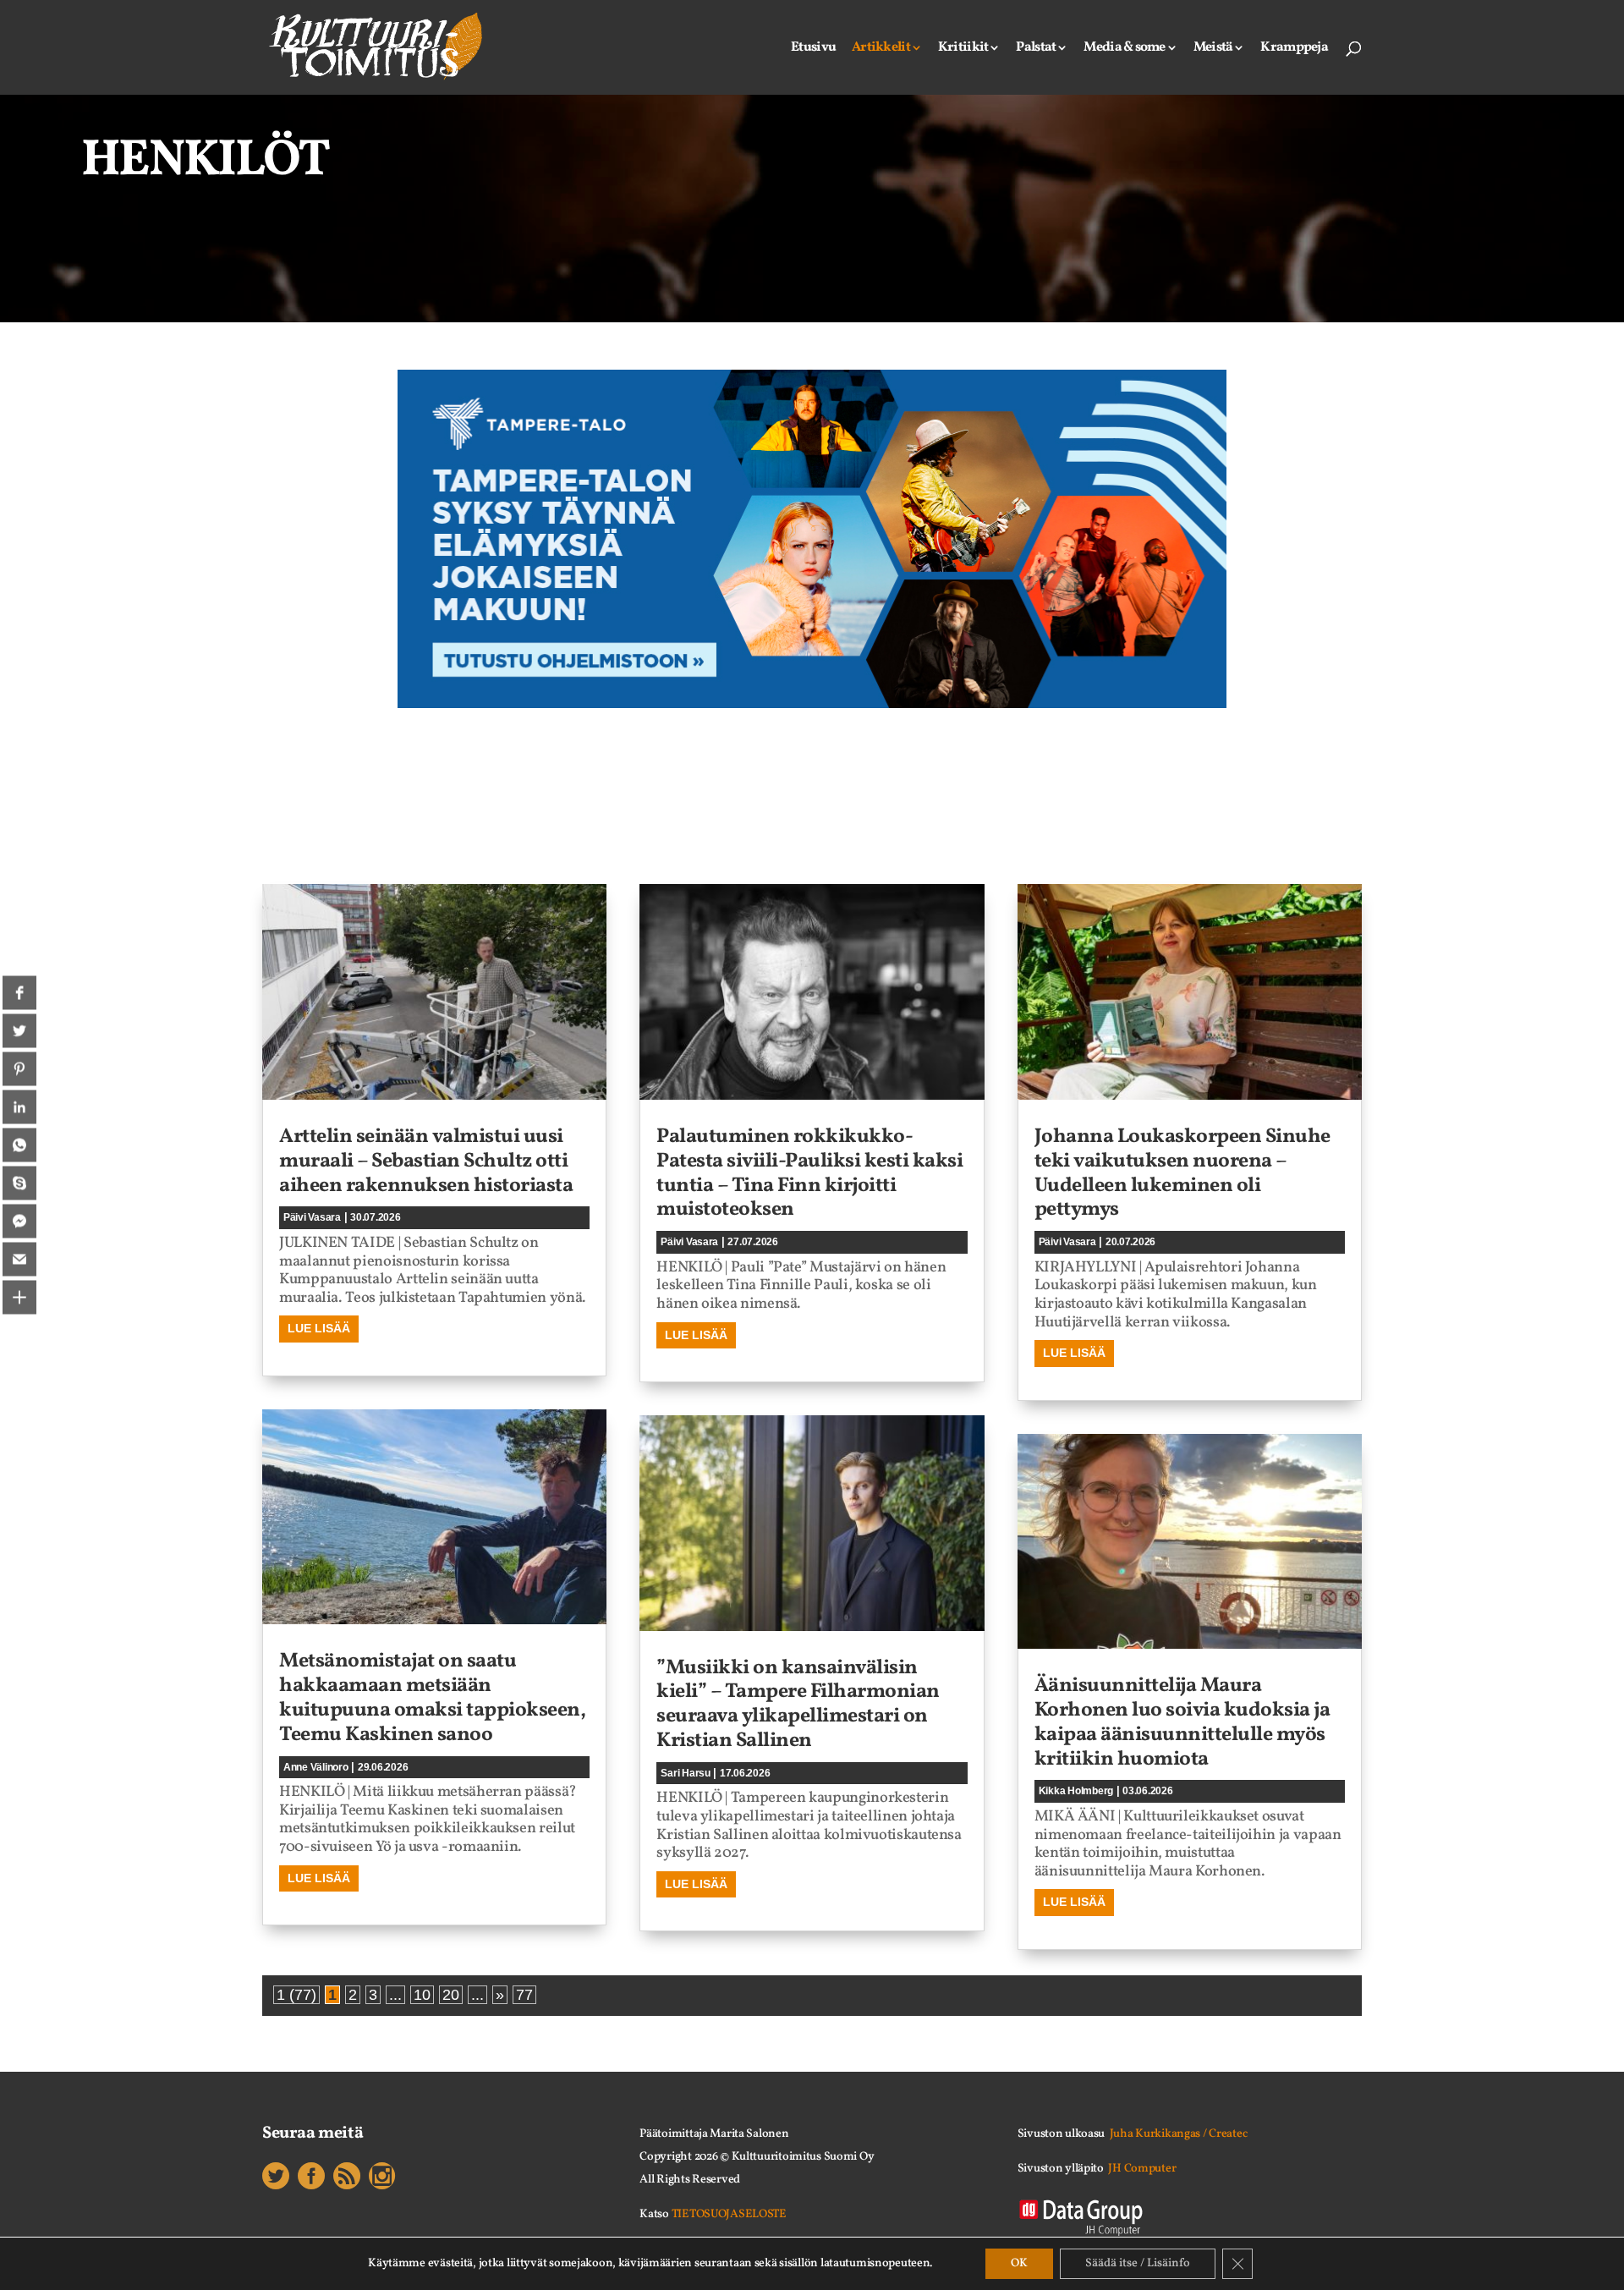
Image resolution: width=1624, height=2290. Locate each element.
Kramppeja (1294, 49)
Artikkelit (881, 49)
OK (1019, 2263)
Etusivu (813, 49)
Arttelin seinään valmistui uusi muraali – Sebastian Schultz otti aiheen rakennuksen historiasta (426, 1161)
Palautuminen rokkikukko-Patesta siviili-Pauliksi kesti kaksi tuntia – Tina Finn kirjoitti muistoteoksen (809, 1173)
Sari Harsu (685, 1773)
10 (422, 1995)
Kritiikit (963, 49)
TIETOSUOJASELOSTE (729, 2214)
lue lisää (319, 1328)
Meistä (1213, 49)
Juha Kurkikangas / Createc (1179, 2134)
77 (524, 1995)
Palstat (1036, 49)
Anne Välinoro (316, 1767)
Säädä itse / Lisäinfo (1138, 2263)
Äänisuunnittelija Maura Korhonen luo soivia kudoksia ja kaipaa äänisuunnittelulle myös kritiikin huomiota (1182, 1722)
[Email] (19, 1260)
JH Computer (1142, 2169)
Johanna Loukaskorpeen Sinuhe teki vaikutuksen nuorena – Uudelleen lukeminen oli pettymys (1182, 1173)
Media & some (1124, 49)
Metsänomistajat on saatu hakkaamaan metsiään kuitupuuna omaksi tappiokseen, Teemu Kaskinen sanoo (432, 1698)
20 (451, 1995)
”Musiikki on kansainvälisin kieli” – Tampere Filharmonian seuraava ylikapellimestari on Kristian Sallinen (798, 1705)
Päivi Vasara (312, 1217)
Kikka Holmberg (1076, 1791)
